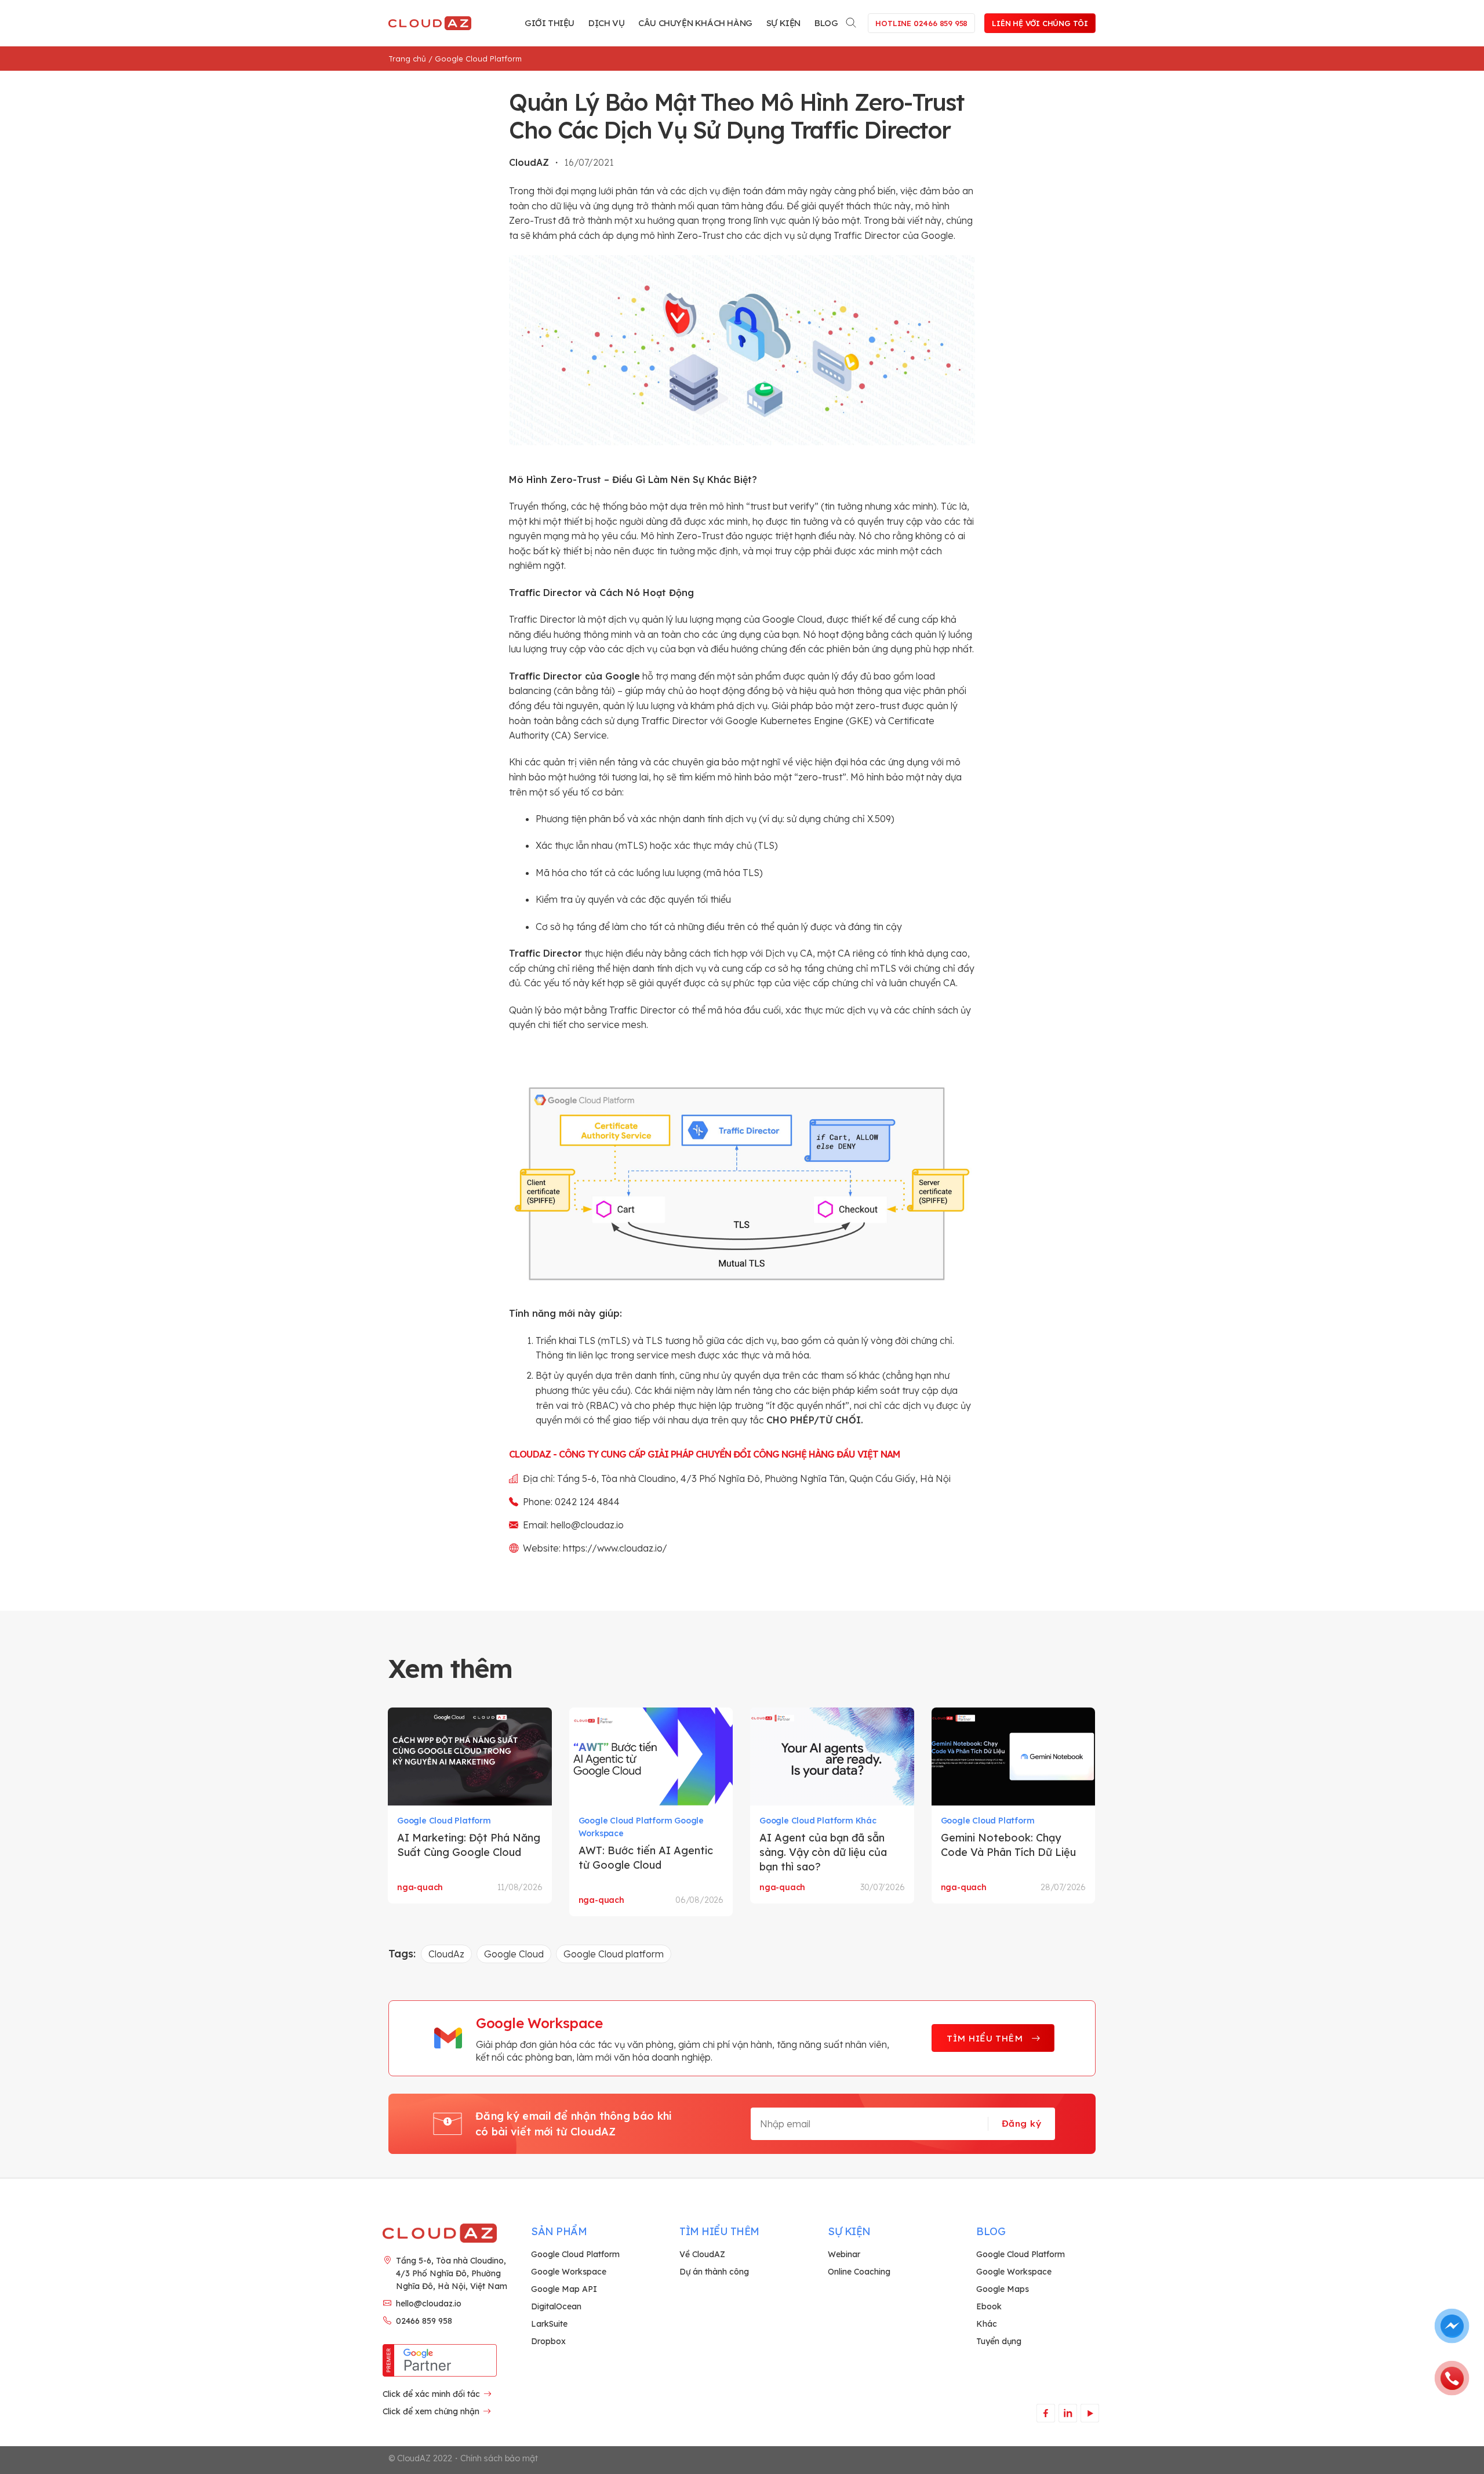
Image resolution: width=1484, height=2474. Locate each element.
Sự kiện (783, 23)
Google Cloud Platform (478, 59)
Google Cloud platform (614, 1954)
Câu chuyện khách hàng (695, 23)
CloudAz (446, 1954)
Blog (826, 23)
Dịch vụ (606, 23)
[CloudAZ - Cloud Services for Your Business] (432, 23)
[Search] (852, 21)
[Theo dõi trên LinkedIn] (1067, 2413)
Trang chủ (407, 59)
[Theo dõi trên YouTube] (1090, 2413)
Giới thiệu (550, 23)
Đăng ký (1021, 2123)
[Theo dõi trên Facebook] (1045, 2413)
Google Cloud (514, 1954)
